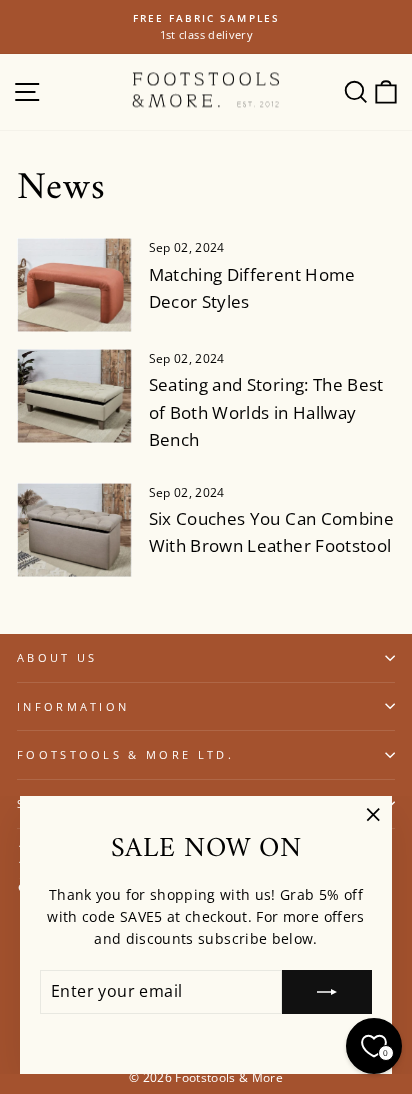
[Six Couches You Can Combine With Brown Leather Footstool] (74, 530)
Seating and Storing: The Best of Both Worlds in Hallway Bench (266, 411)
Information (73, 706)
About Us (57, 657)
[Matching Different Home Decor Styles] (74, 285)
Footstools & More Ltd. (125, 754)
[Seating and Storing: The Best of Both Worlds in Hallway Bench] (74, 396)
